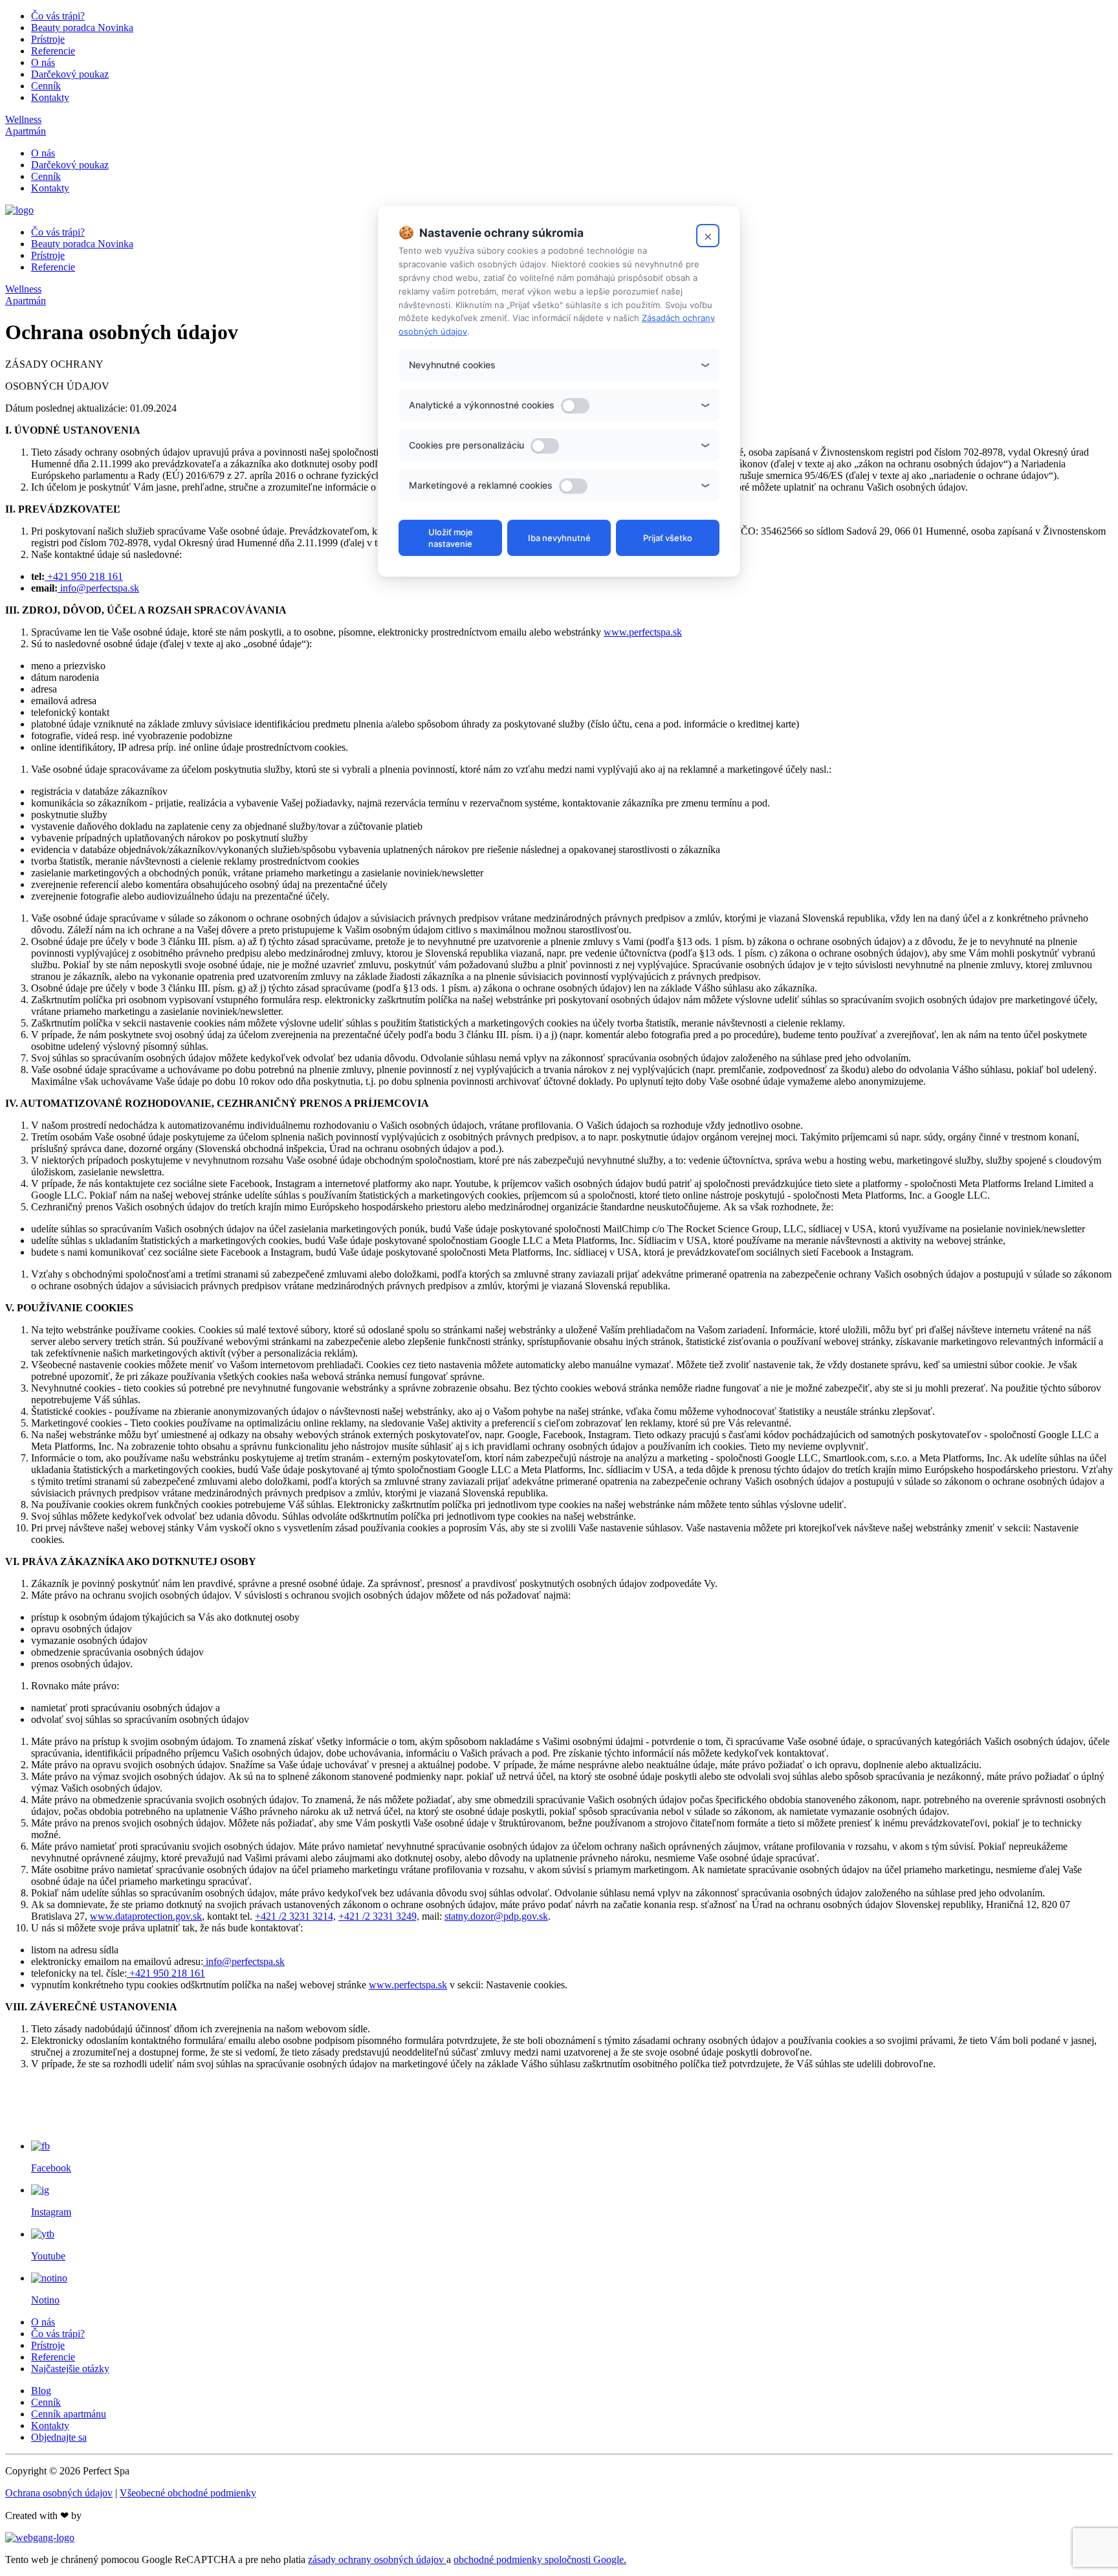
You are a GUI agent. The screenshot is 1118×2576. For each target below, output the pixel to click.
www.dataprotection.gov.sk (146, 1916)
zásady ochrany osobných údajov (377, 2559)
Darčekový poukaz (70, 74)
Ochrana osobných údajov (59, 2493)
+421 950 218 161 (84, 576)
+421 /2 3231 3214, (295, 1916)
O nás (43, 62)
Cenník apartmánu (69, 2414)
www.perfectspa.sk (643, 632)
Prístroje (48, 39)
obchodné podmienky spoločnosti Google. (540, 2559)
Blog (41, 2391)
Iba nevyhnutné (559, 538)
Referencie (53, 51)
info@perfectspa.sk (98, 588)
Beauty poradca (82, 28)
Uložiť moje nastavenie (451, 538)
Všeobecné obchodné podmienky (188, 2493)
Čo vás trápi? (58, 16)
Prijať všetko (668, 538)
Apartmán (26, 131)
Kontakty (50, 97)
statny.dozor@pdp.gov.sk (496, 1916)
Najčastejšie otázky (70, 2369)
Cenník (46, 86)
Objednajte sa (59, 2437)
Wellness (23, 119)
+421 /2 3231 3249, (379, 1916)
